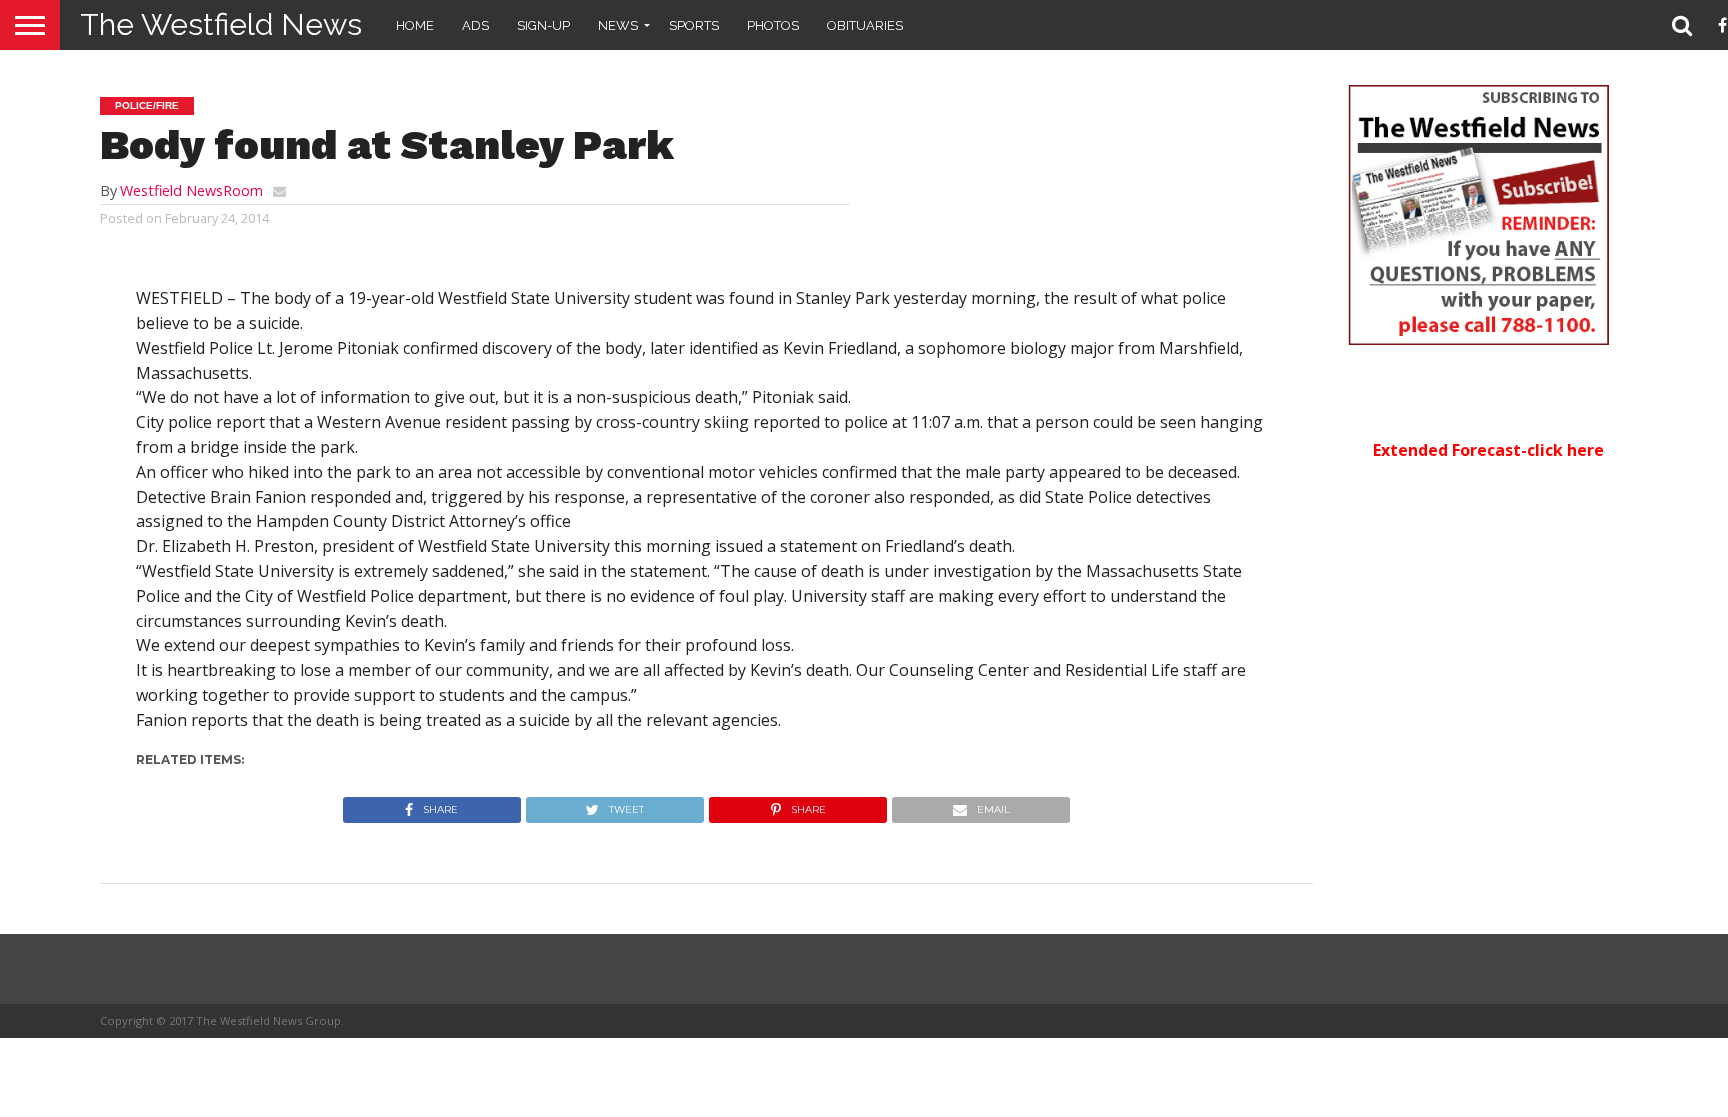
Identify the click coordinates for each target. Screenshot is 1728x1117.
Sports (694, 25)
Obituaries (865, 25)
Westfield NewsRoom (191, 190)
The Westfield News (221, 24)
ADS (475, 25)
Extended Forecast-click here (1488, 450)
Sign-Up (543, 25)
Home (415, 25)
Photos (773, 25)
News (618, 25)
